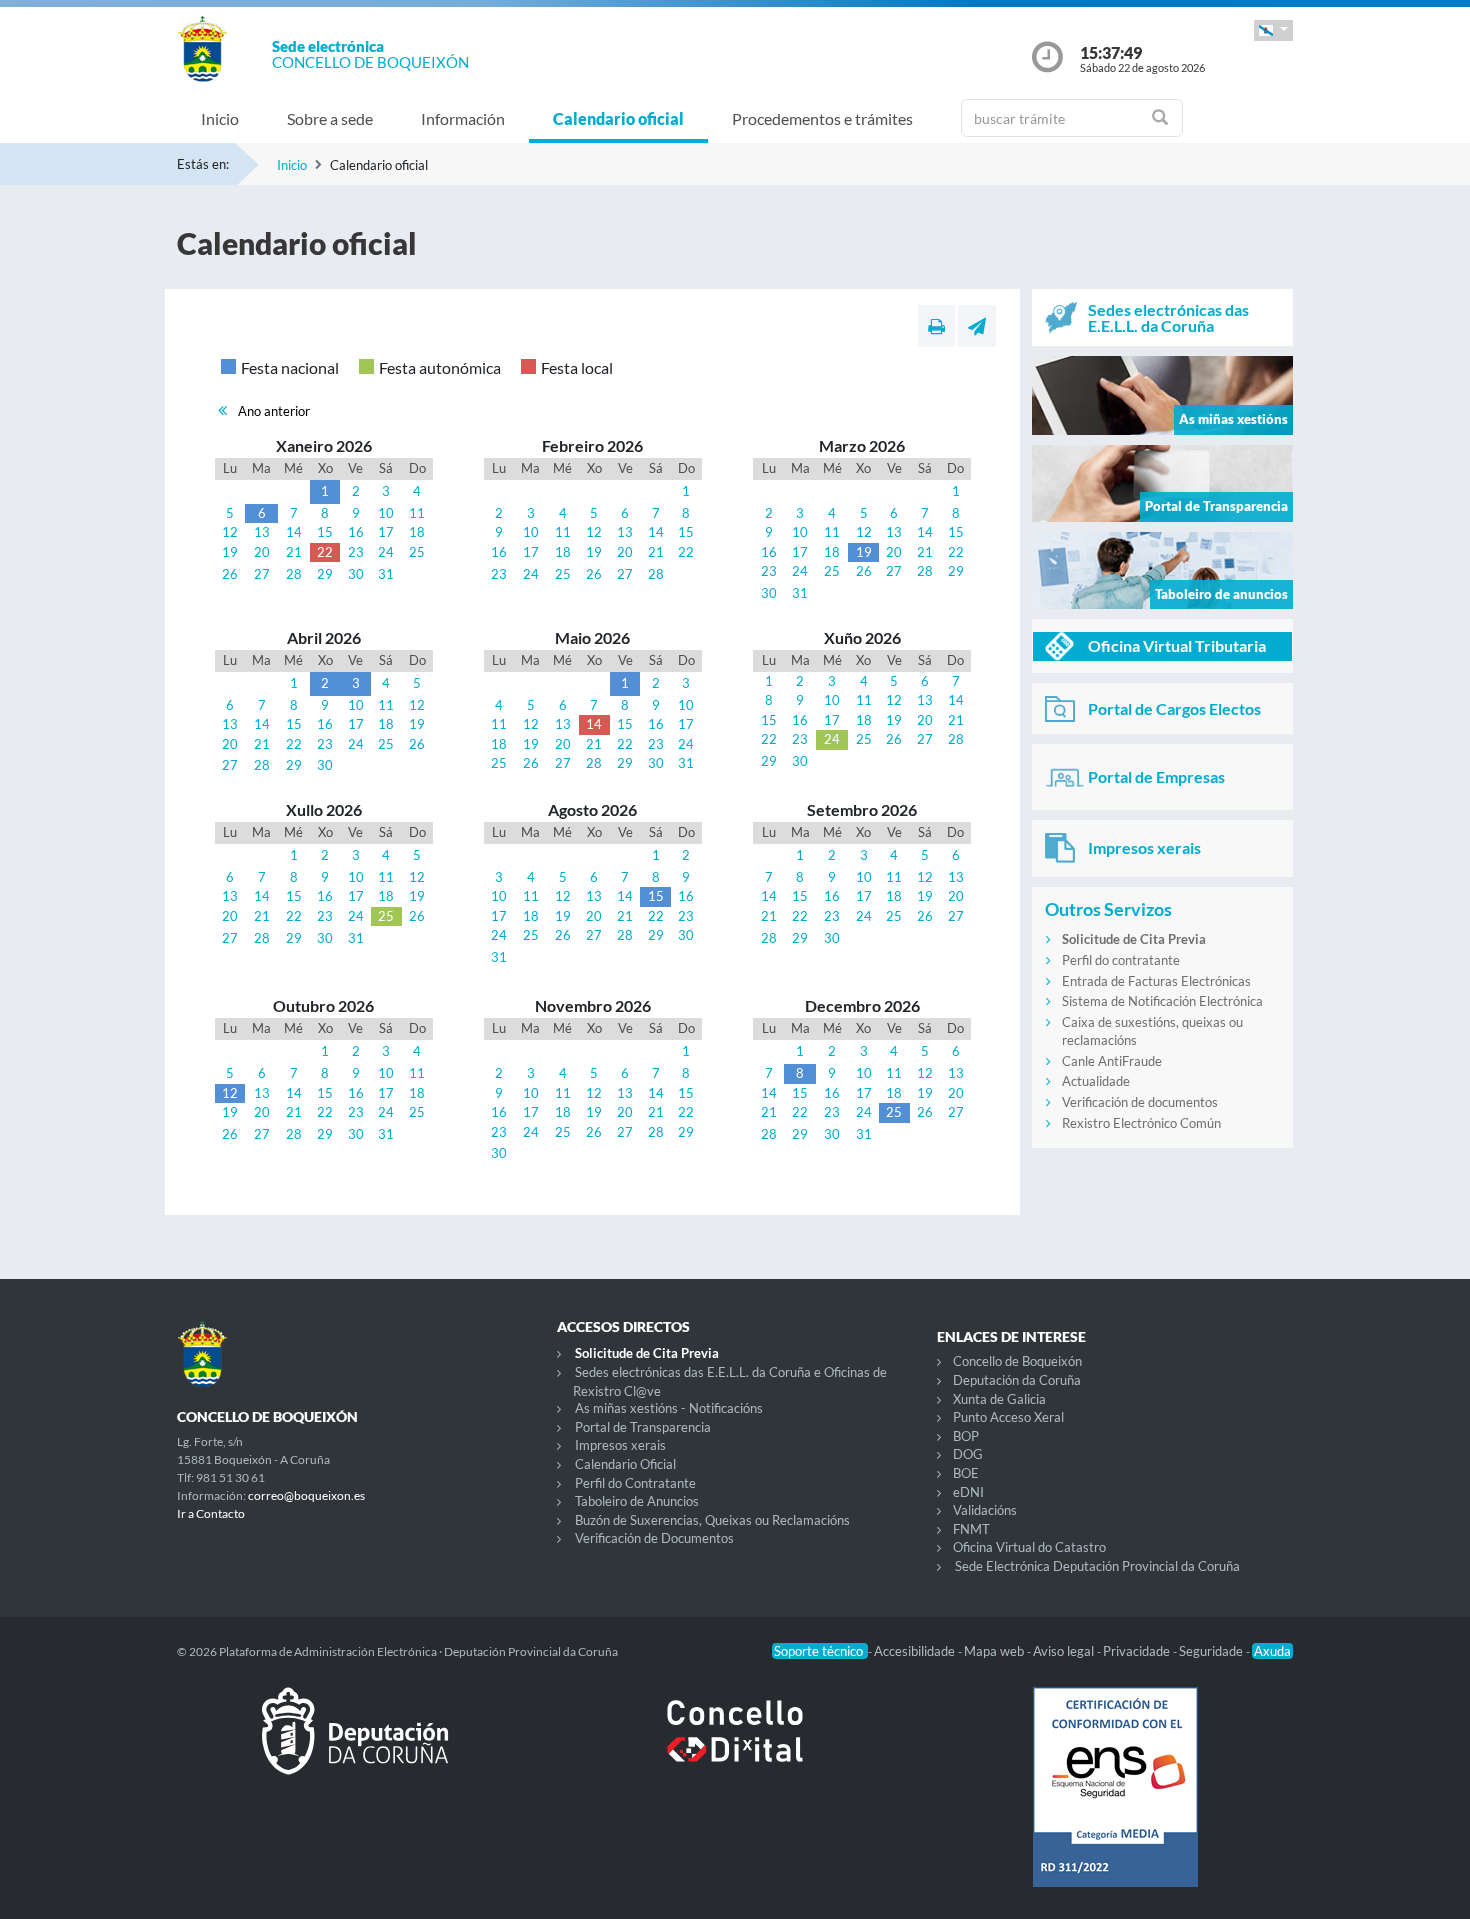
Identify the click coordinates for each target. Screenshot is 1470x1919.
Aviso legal (1065, 1651)
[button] (1273, 30)
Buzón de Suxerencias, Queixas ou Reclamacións (712, 1520)
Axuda (1272, 1651)
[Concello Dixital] (735, 1747)
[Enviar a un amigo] (977, 326)
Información (463, 118)
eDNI (968, 1492)
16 (356, 532)
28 (294, 574)
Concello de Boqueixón (1017, 1361)
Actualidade (1096, 1081)
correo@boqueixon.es (306, 1495)
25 (417, 552)
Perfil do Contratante (635, 1483)
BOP (966, 1436)
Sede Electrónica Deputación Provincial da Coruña (1097, 1566)
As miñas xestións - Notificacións (669, 1408)
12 (230, 532)
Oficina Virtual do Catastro (1029, 1547)
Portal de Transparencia (643, 1427)
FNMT (971, 1529)
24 (386, 552)
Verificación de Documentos (654, 1538)
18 (417, 532)
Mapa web (995, 1651)
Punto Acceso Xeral (1008, 1417)
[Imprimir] (936, 326)
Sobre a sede (330, 118)
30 (356, 574)
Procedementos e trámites (822, 118)
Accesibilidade (916, 1651)
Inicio (220, 118)
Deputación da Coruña (1017, 1380)
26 (230, 574)
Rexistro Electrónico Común (1141, 1123)
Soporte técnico (820, 1651)
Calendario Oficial (625, 1464)
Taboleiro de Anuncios (637, 1501)
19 (230, 552)
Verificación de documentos (1140, 1102)
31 (386, 574)
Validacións (985, 1510)
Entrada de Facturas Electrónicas (1156, 981)
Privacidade (1138, 1651)
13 (262, 532)
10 (386, 513)
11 (417, 513)
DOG (968, 1454)
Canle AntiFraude (1112, 1061)
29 (325, 574)
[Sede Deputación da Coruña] (355, 1747)
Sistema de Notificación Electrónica (1162, 1001)
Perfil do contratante (1121, 960)
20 (262, 552)
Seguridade (1212, 1651)
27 (262, 574)
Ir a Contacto (211, 1513)
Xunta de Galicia (999, 1399)
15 (325, 532)
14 (294, 532)
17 (386, 532)
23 (356, 552)
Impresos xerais (620, 1445)
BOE (966, 1473)
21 (294, 552)
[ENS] (1115, 1803)
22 (325, 552)
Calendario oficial (618, 118)
